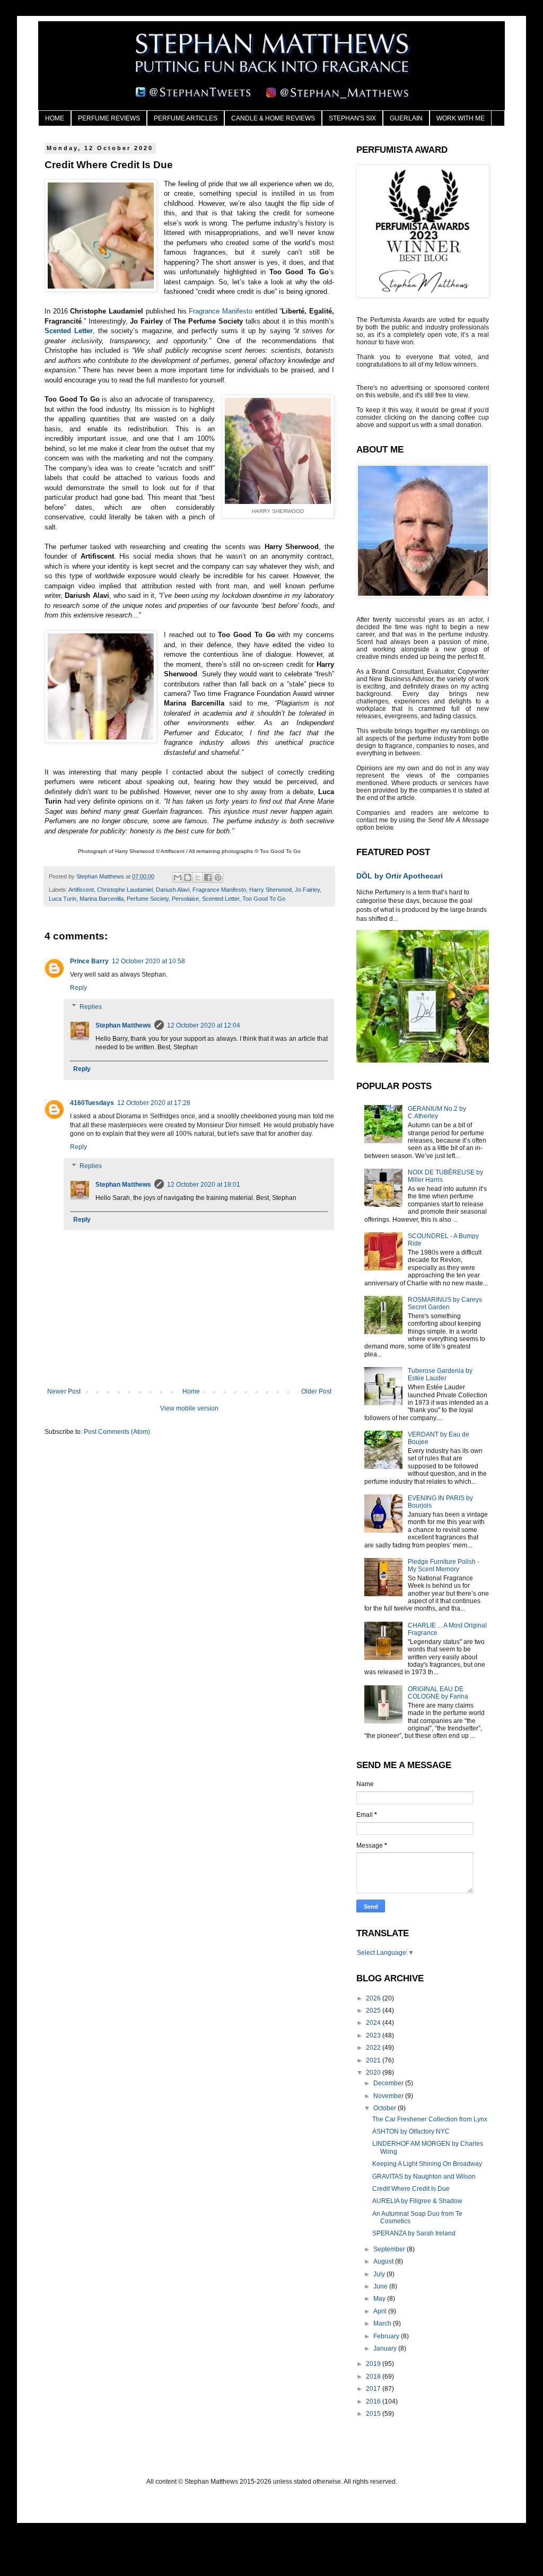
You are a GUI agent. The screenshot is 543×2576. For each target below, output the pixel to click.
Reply (78, 988)
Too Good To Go (264, 899)
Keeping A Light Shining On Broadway (427, 2164)
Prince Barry (89, 961)
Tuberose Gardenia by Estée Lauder (440, 1374)
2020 (374, 2073)
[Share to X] (198, 877)
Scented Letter (69, 331)
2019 (374, 2364)
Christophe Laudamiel (125, 890)
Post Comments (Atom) (117, 1432)
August (384, 2261)
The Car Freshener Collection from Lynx (430, 2119)
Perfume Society (148, 899)
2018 (374, 2377)
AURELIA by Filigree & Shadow (417, 2201)
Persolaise (185, 899)
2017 (374, 2389)
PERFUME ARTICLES (186, 118)
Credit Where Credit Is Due (411, 2189)
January (386, 2348)
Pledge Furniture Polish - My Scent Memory (444, 1565)
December (389, 2083)
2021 (374, 2060)
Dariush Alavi (173, 890)
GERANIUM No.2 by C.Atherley (437, 1112)
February (387, 2336)
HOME (55, 118)
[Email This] (178, 877)
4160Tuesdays (92, 1103)
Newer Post (64, 1391)
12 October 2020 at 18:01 (204, 1185)
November (389, 2096)
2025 (374, 2011)
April (381, 2311)
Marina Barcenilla (102, 899)
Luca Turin (63, 899)
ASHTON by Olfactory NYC (411, 2131)
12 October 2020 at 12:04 (204, 1025)
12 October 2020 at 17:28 (154, 1103)
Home (191, 1391)
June (381, 2286)
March (383, 2323)
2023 (374, 2035)
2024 (374, 2023)
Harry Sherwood (270, 890)
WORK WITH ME (461, 118)
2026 (374, 1998)
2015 (374, 2414)
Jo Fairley (307, 890)
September (390, 2249)
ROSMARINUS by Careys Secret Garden (445, 1303)
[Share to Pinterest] (218, 877)
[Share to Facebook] (208, 877)
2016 (374, 2401)
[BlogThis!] (188, 877)
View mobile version (189, 1408)
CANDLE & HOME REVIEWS (273, 118)
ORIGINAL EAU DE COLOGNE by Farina (438, 1693)
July (380, 2274)
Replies (91, 1007)
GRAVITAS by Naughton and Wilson (424, 2177)
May (380, 2299)
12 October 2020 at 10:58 (148, 961)
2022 (374, 2048)
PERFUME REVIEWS (109, 118)
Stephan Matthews (123, 1025)
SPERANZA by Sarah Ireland (414, 2233)
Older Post (316, 1391)
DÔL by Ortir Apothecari (400, 876)
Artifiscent (81, 890)
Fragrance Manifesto (221, 311)
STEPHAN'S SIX (352, 118)
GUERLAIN (406, 118)
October (386, 2108)
